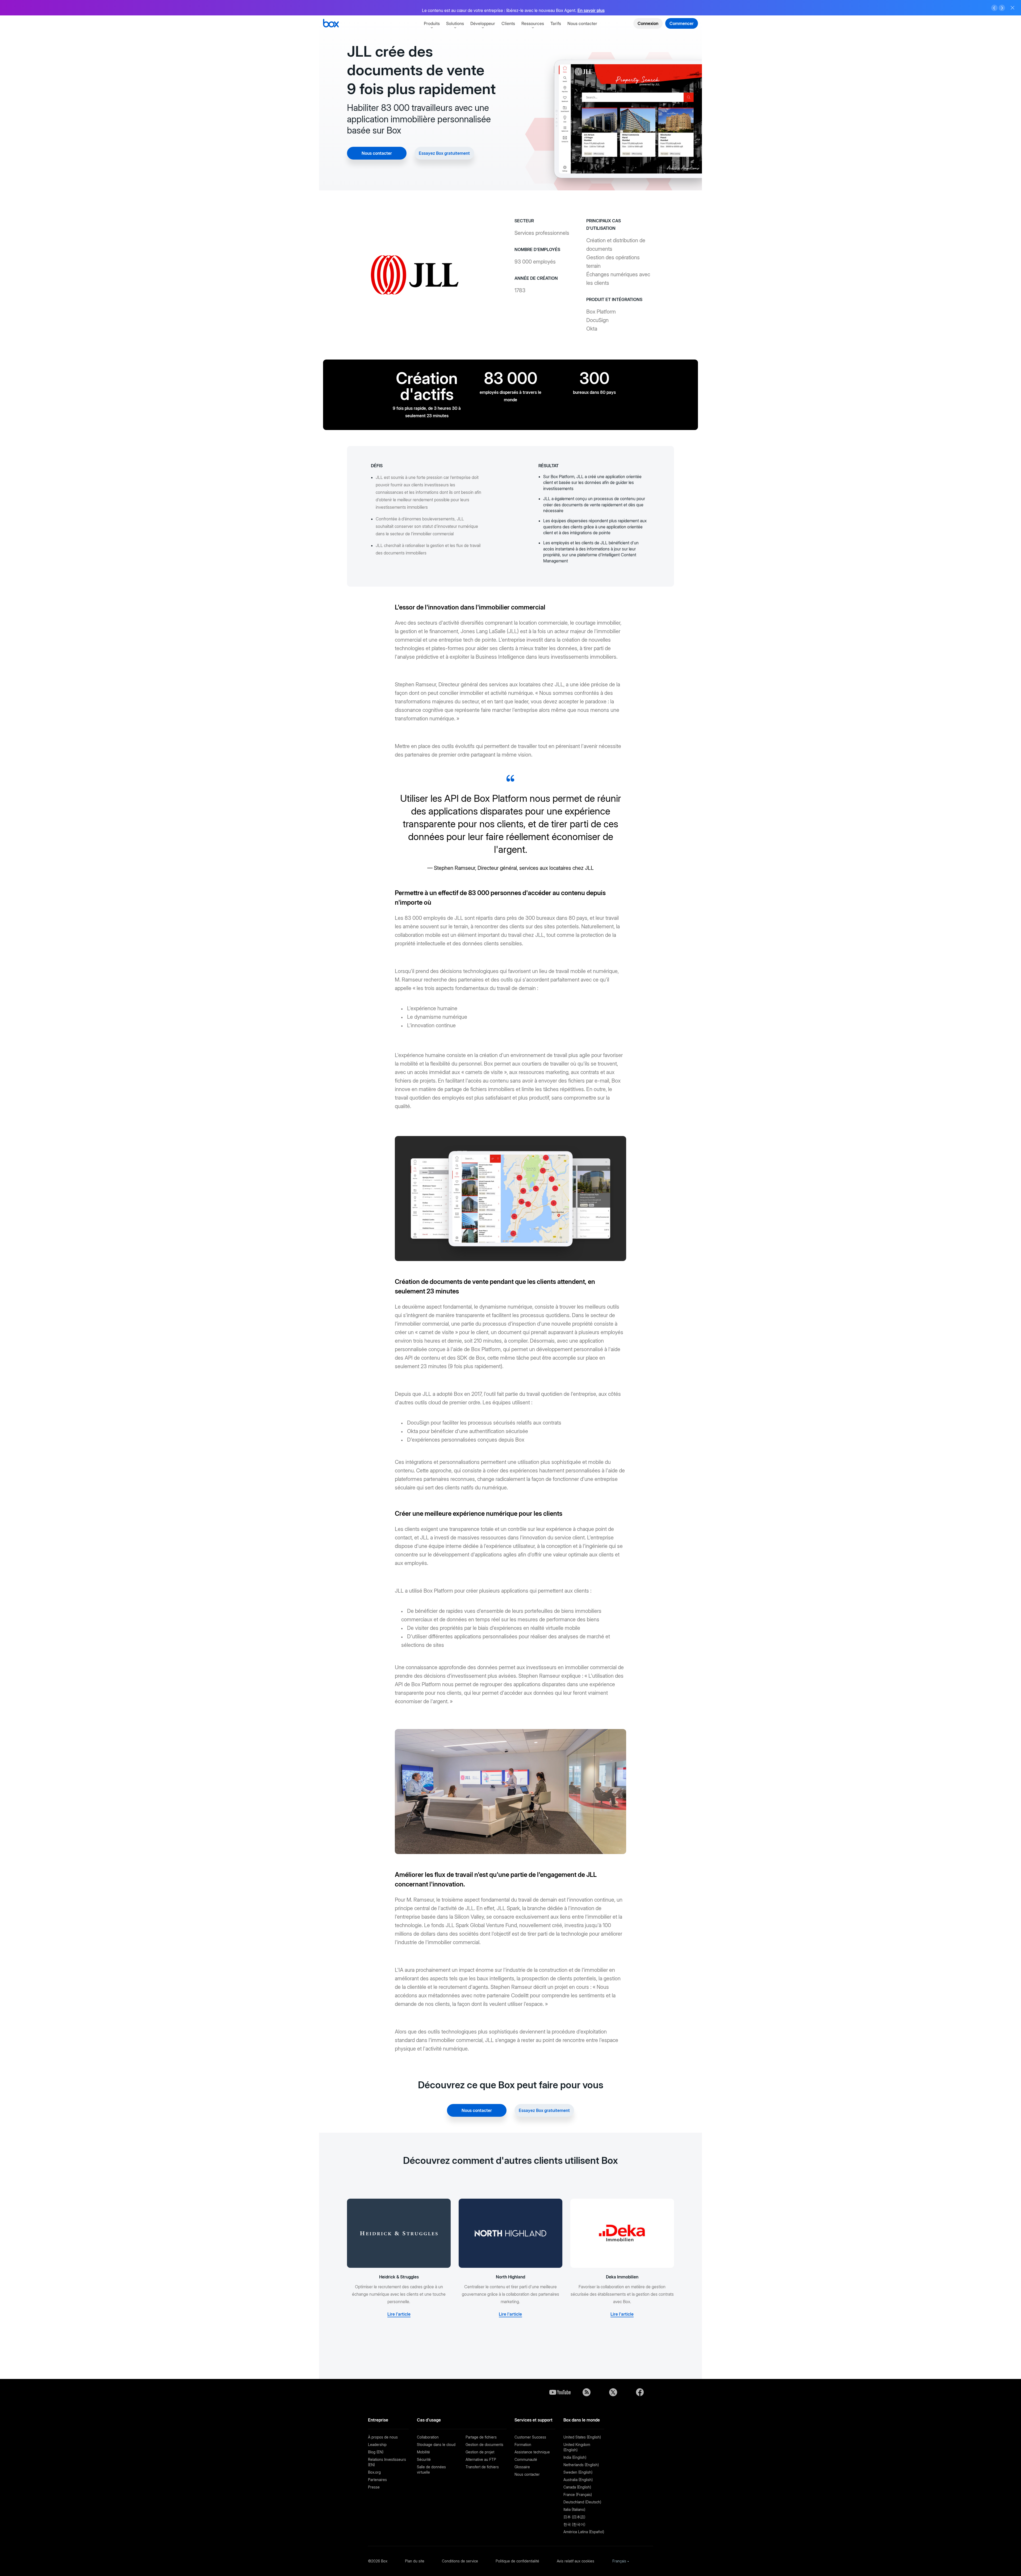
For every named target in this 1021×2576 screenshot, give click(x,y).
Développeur (483, 23)
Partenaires (377, 2480)
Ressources (533, 23)
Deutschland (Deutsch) (582, 2502)
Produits (432, 23)
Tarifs (556, 23)
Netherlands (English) (581, 2465)
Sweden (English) (578, 2472)
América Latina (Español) (584, 2532)
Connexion (648, 23)
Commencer (682, 23)
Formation (523, 2445)
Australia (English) (578, 2480)
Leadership (377, 2445)
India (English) (575, 2457)
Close (1012, 8)
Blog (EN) (376, 2452)
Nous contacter (582, 23)
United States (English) (582, 2437)
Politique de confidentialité (517, 2561)
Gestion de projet (480, 2452)
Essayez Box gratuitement (444, 153)
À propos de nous (383, 2437)
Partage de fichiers (481, 2437)
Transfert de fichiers (482, 2467)
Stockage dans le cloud (436, 2445)
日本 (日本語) (574, 2517)
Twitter (613, 2392)
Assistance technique (532, 2452)
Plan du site (415, 2561)
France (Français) (578, 2494)
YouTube (560, 2392)
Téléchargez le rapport (640, 8)
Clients (508, 23)
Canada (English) (577, 2487)
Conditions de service (460, 2561)
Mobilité (423, 2452)
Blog (587, 2392)
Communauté (526, 2459)
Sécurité (424, 2459)
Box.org (374, 2472)
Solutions (455, 23)
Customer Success (530, 2437)
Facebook (640, 2392)
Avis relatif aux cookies (576, 2561)
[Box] (331, 24)
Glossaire (522, 2467)
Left (994, 8)
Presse (374, 2487)
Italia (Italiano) (574, 2509)
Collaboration (428, 2437)
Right (1002, 8)
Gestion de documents (484, 2445)
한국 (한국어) (574, 2524)
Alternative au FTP (481, 2459)
